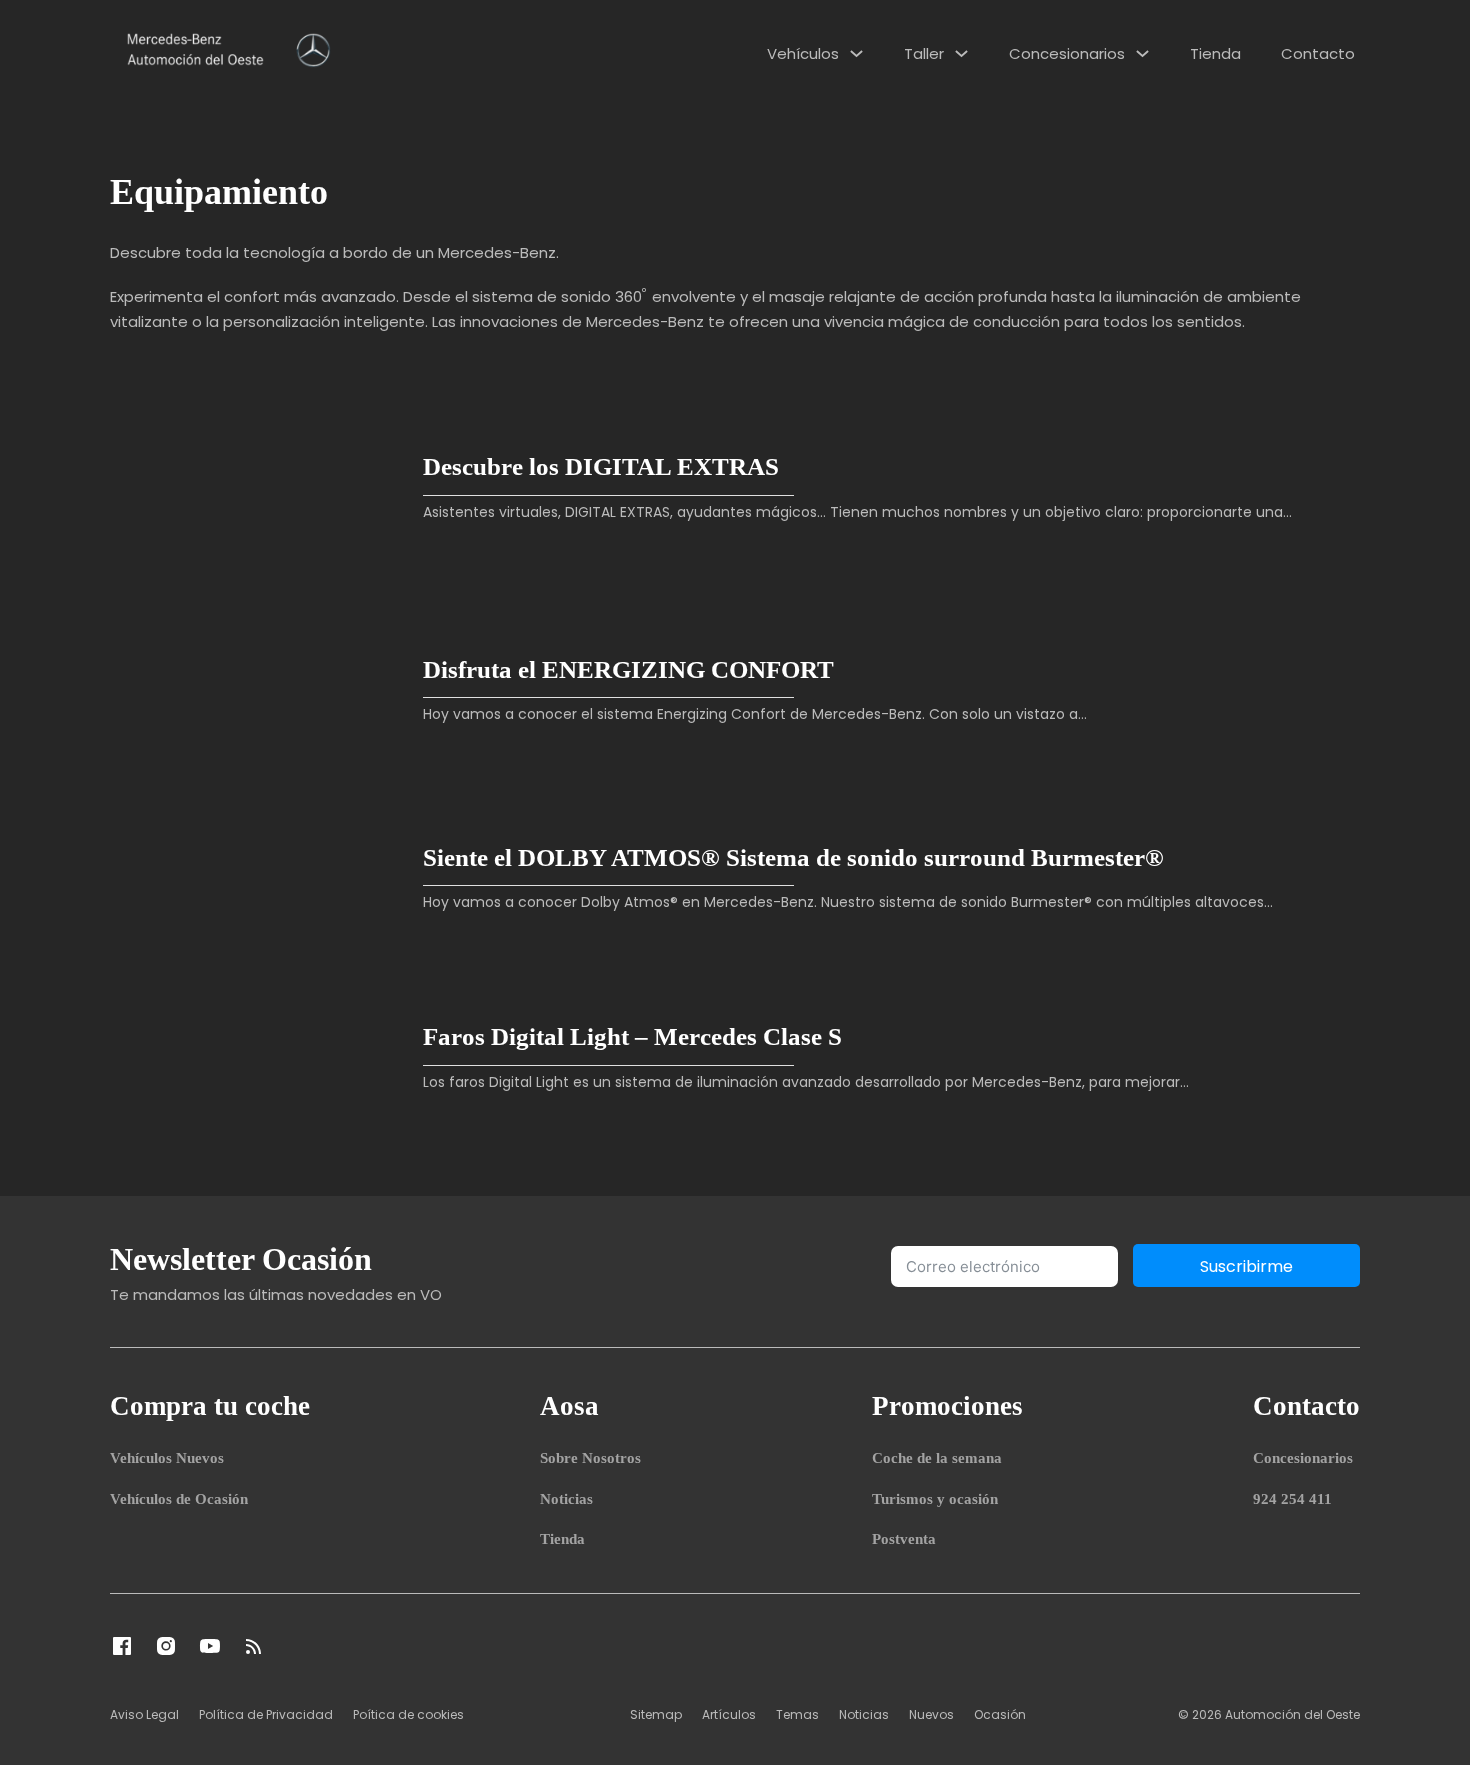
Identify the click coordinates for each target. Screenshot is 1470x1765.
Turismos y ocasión (935, 1499)
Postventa (904, 1539)
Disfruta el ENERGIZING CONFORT (628, 669)
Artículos (729, 1714)
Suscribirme (1246, 1266)
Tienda (1215, 53)
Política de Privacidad (266, 1714)
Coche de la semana (937, 1458)
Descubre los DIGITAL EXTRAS (601, 466)
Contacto (1318, 53)
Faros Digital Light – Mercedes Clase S (632, 1036)
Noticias (566, 1499)
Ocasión (1000, 1714)
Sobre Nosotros (590, 1458)
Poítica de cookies (408, 1714)
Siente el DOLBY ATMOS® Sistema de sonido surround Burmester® (793, 857)
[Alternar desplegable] (856, 53)
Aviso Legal (144, 1714)
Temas (797, 1714)
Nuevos (931, 1714)
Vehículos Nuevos (167, 1458)
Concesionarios (1067, 53)
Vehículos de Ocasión (179, 1499)
